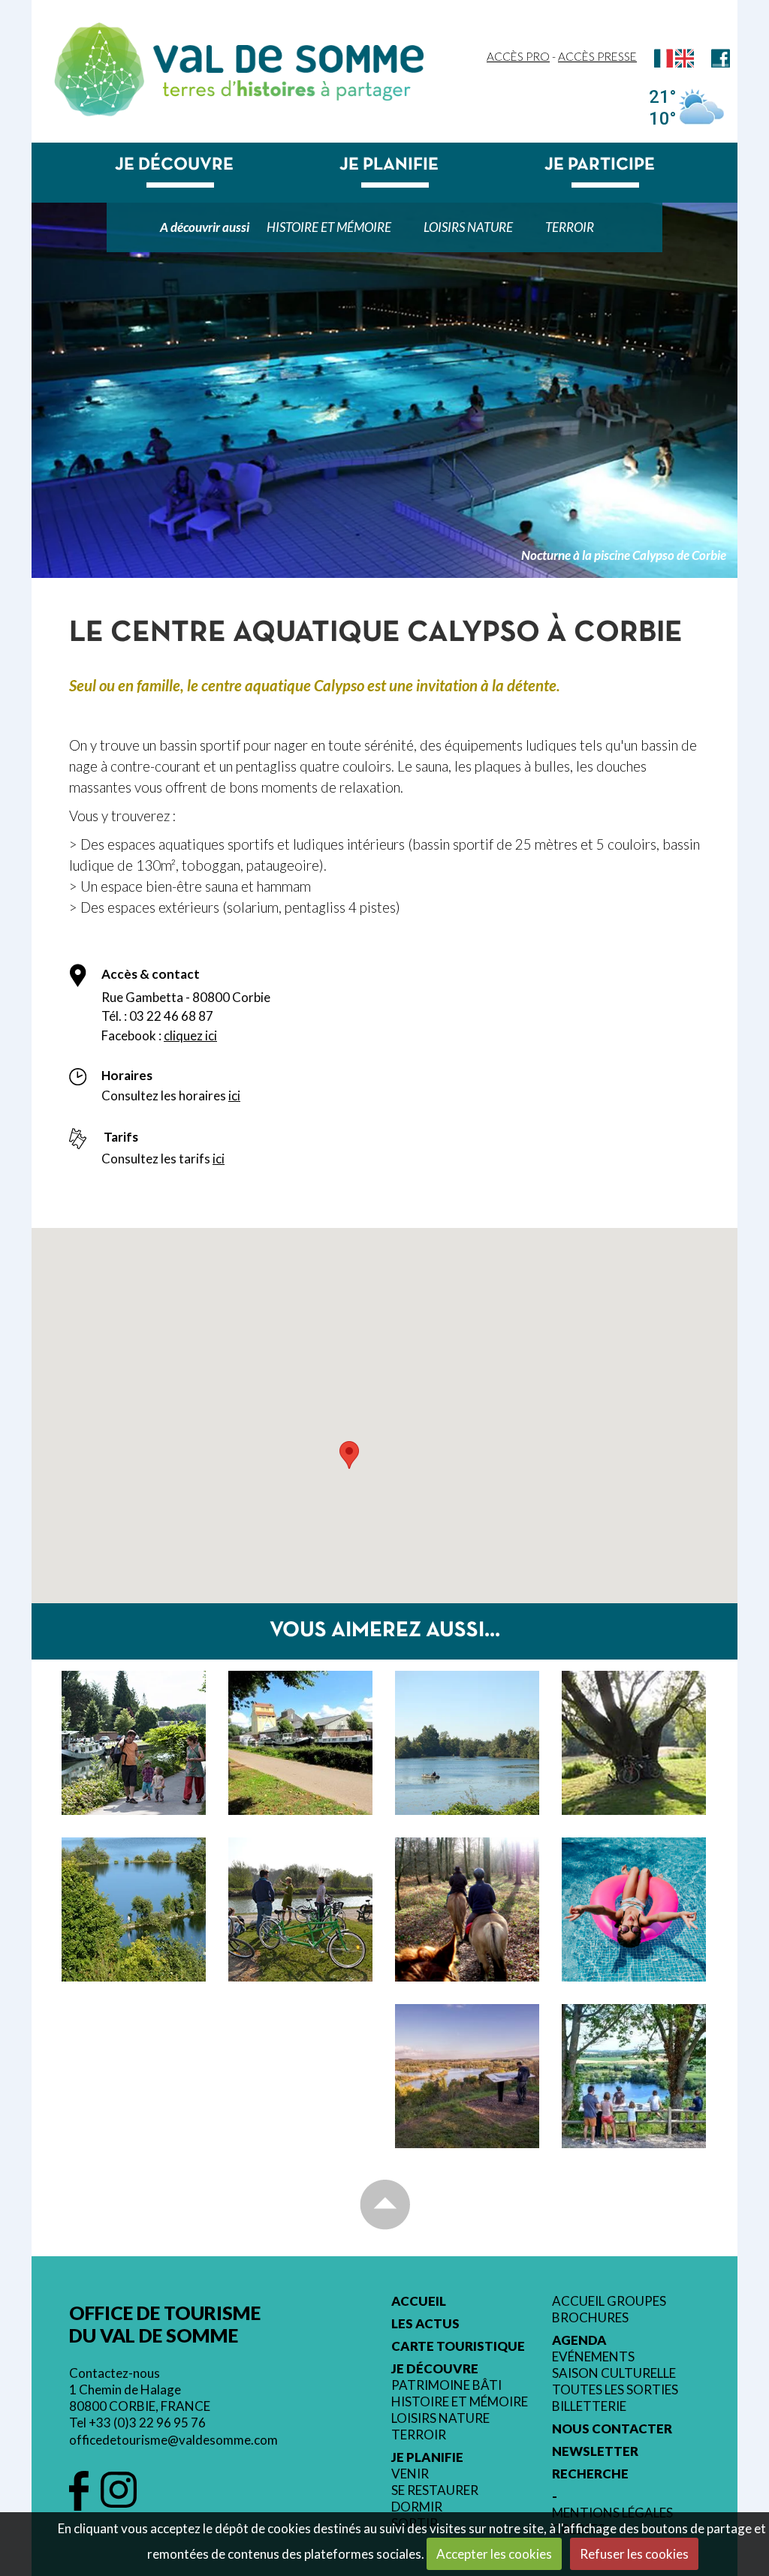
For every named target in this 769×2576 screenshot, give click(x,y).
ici (234, 1095)
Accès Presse (597, 56)
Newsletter (595, 2451)
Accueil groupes (609, 2301)
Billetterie (589, 2406)
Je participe (600, 165)
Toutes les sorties (615, 2390)
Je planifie (389, 165)
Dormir (417, 2507)
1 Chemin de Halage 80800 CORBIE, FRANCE (140, 2398)
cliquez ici (190, 1035)
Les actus (425, 2324)
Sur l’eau (134, 1729)
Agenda (579, 2340)
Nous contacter (612, 2429)
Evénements (593, 2357)
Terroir (570, 227)
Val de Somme (288, 59)
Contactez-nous (115, 2373)
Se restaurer (435, 2490)
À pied (134, 1895)
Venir (410, 2474)
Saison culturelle (614, 2373)
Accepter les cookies (494, 2554)
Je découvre (174, 165)
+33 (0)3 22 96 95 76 (147, 2423)
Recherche (590, 2474)
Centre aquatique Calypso (632, 1913)
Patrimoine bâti (446, 2385)
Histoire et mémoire (329, 227)
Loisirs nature (468, 227)
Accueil (419, 2301)
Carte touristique (458, 2346)
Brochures (590, 2318)
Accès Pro (518, 56)
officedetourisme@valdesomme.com (173, 2440)
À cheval (467, 1895)
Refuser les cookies (634, 2554)
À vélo (301, 1895)
